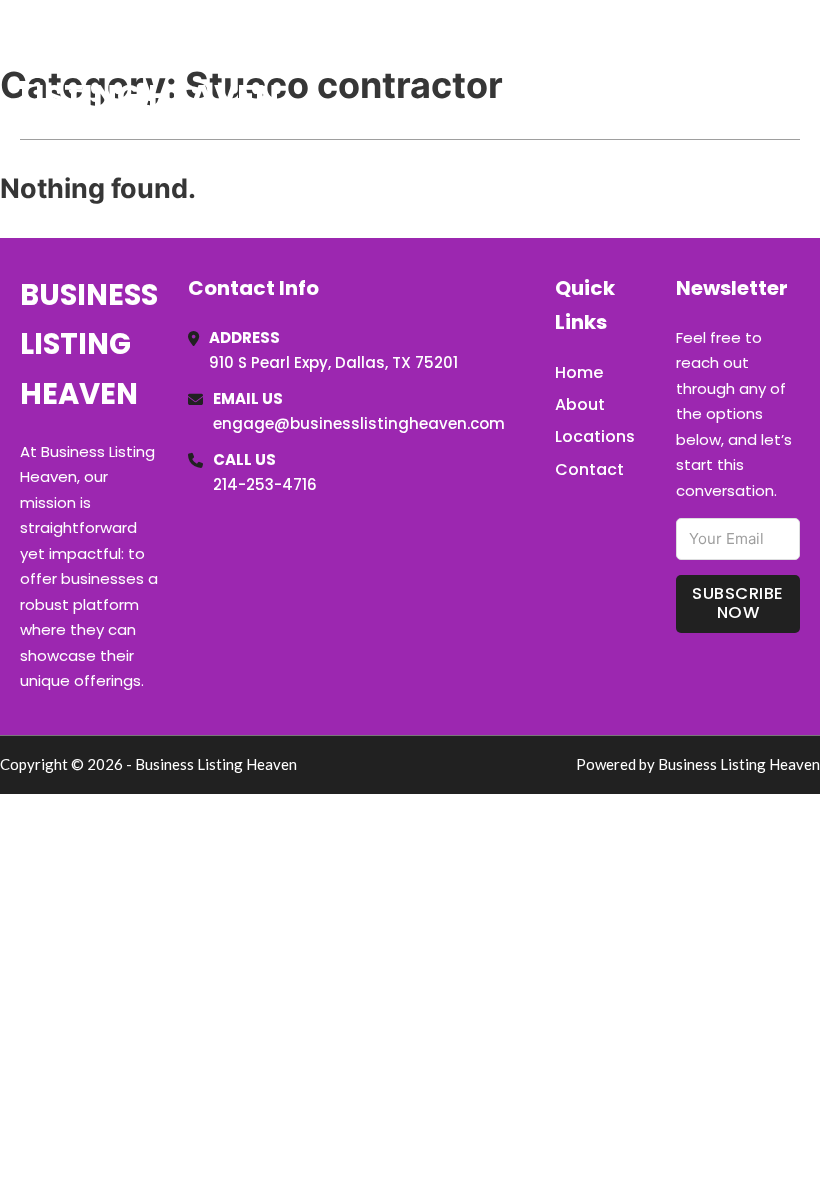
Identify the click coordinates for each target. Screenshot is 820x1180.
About (580, 404)
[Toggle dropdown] (793, 69)
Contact (589, 469)
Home (568, 69)
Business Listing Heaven (149, 68)
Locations (658, 69)
